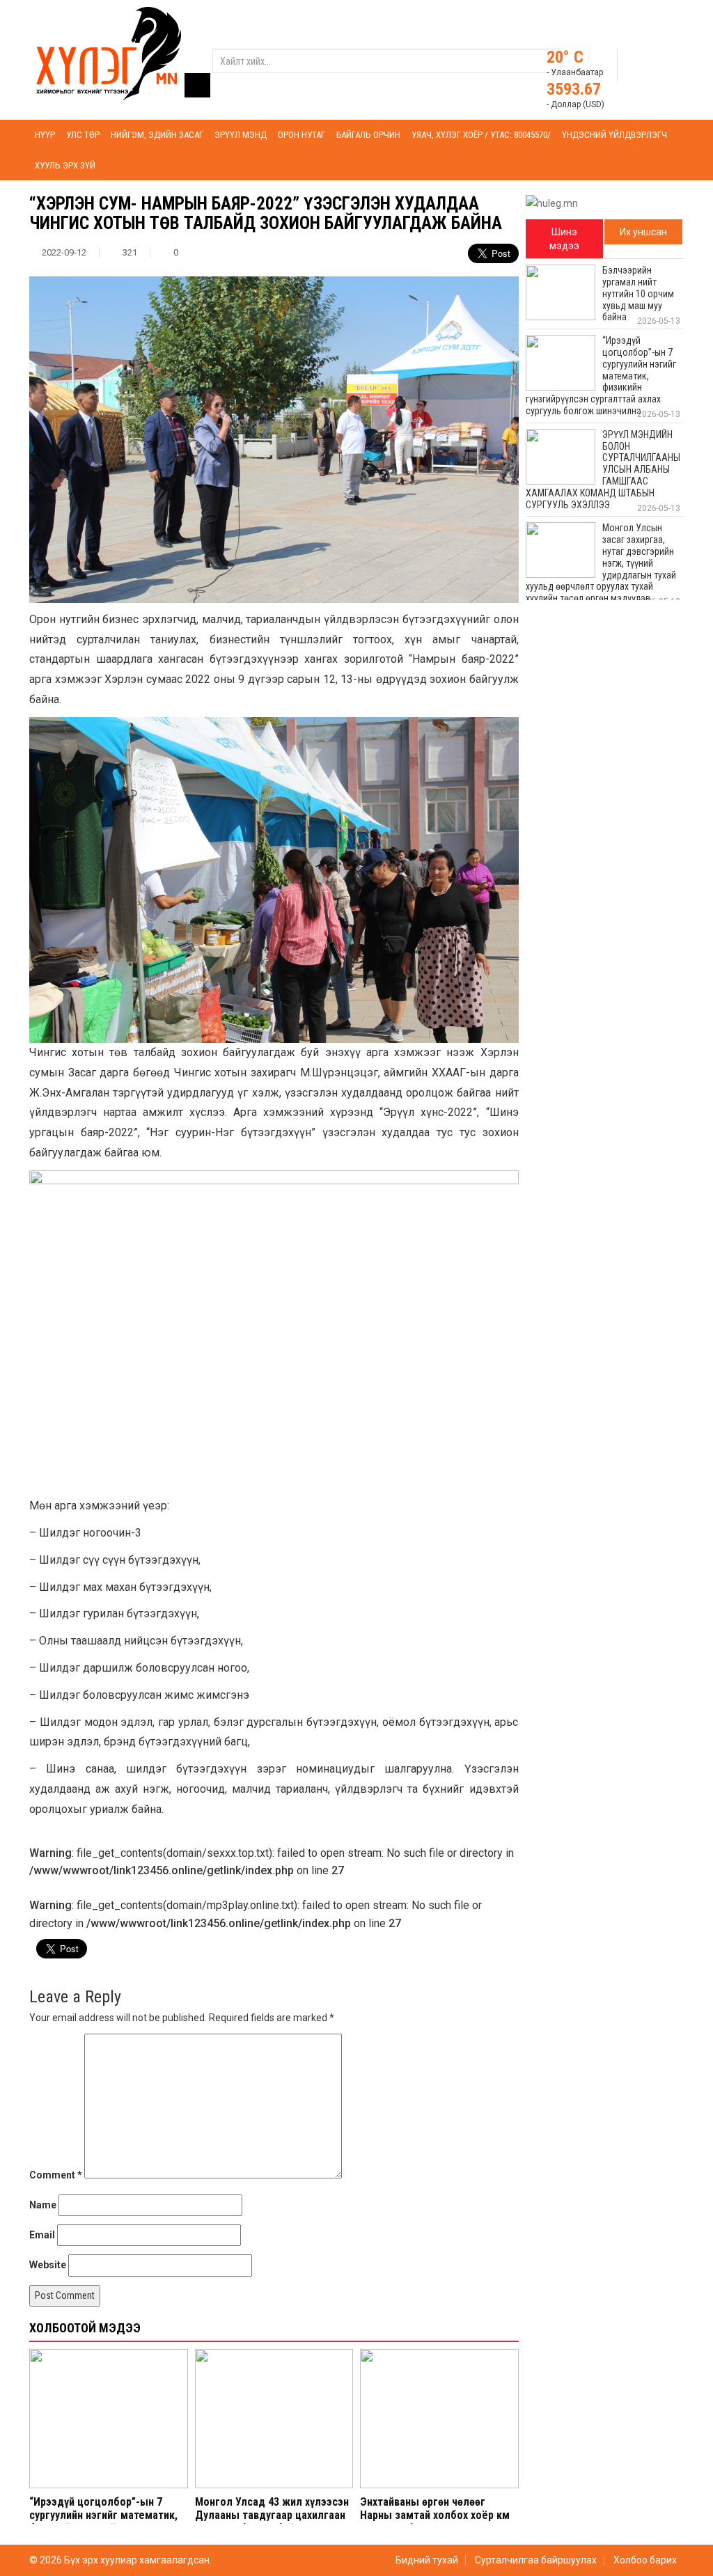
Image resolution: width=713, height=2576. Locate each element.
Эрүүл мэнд (241, 135)
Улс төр (83, 135)
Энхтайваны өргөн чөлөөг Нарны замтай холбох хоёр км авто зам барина (435, 2515)
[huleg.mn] (109, 53)
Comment (56, 2175)
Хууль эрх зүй (65, 165)
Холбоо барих (645, 2560)
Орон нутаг (301, 135)
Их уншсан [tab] (643, 232)
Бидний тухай (427, 2560)
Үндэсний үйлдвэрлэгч (614, 135)
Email (42, 2235)
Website (48, 2265)
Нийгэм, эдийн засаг (157, 135)
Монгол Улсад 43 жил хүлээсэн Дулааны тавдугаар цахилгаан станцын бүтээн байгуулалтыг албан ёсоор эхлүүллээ (272, 2522)
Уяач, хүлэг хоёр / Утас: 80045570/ (481, 135)
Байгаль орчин (368, 135)
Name (43, 2205)
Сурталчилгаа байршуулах (536, 2560)
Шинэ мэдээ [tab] (564, 239)
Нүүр (45, 135)
